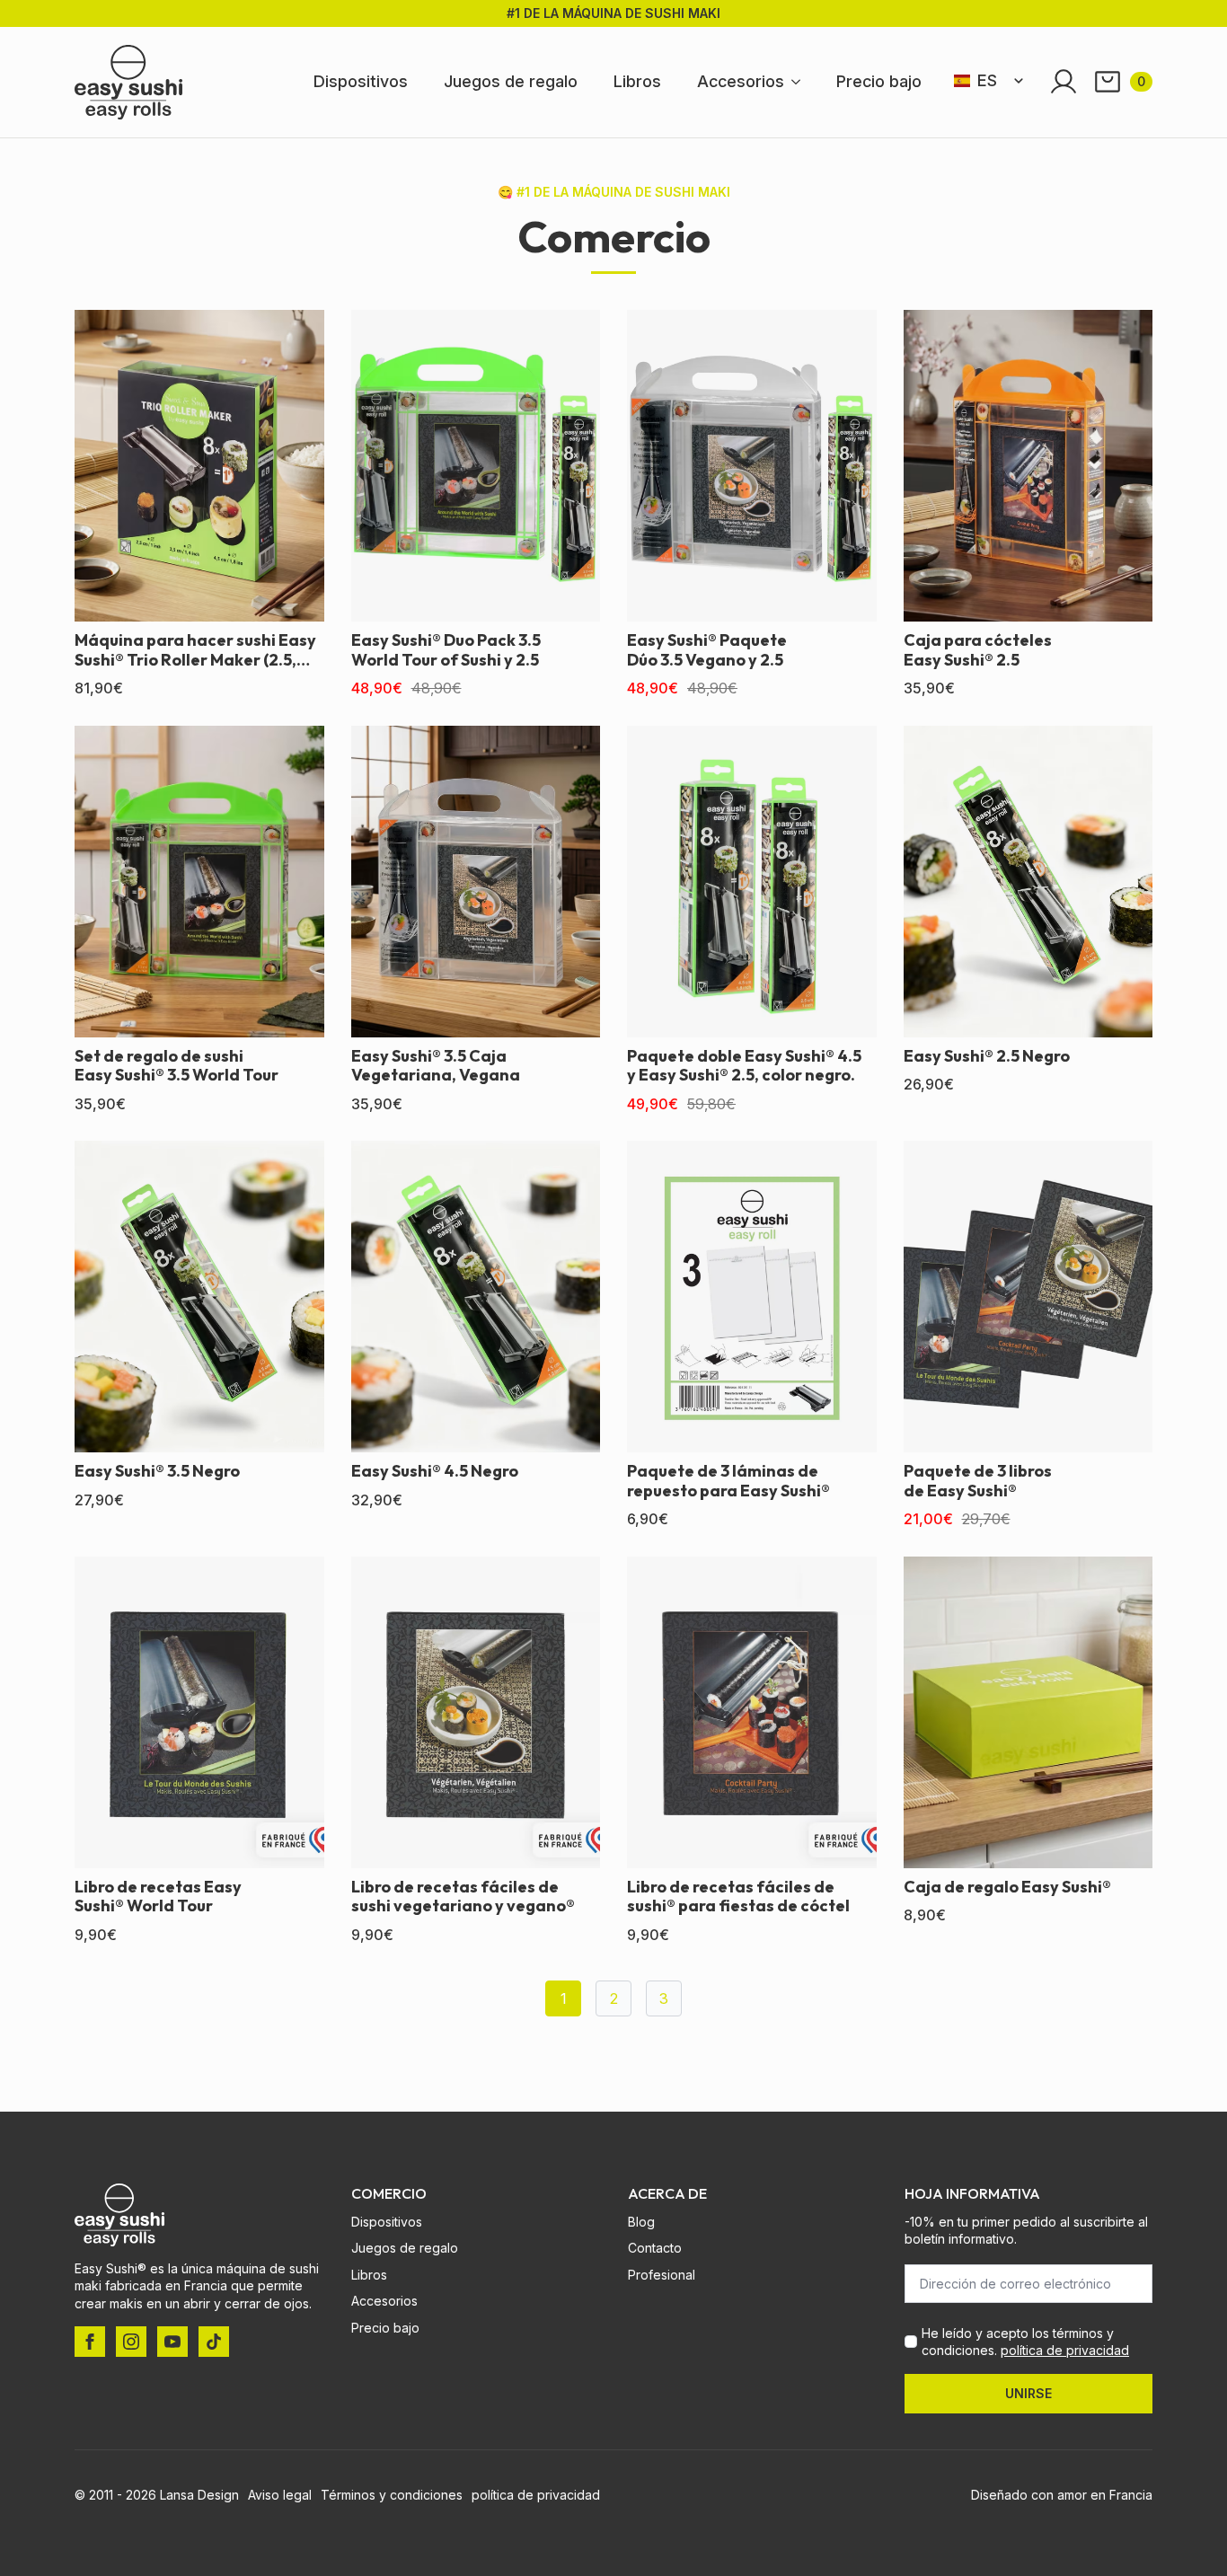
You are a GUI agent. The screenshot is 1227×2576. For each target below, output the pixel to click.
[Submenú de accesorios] (801, 82)
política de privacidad (1065, 2350)
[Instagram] (131, 2342)
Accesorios (741, 81)
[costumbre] (214, 2342)
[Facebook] (90, 2342)
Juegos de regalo (511, 81)
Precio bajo (879, 81)
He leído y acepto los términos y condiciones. (1025, 2342)
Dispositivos (361, 81)
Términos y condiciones (392, 2495)
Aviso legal (280, 2495)
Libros (637, 81)
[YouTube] (172, 2342)
